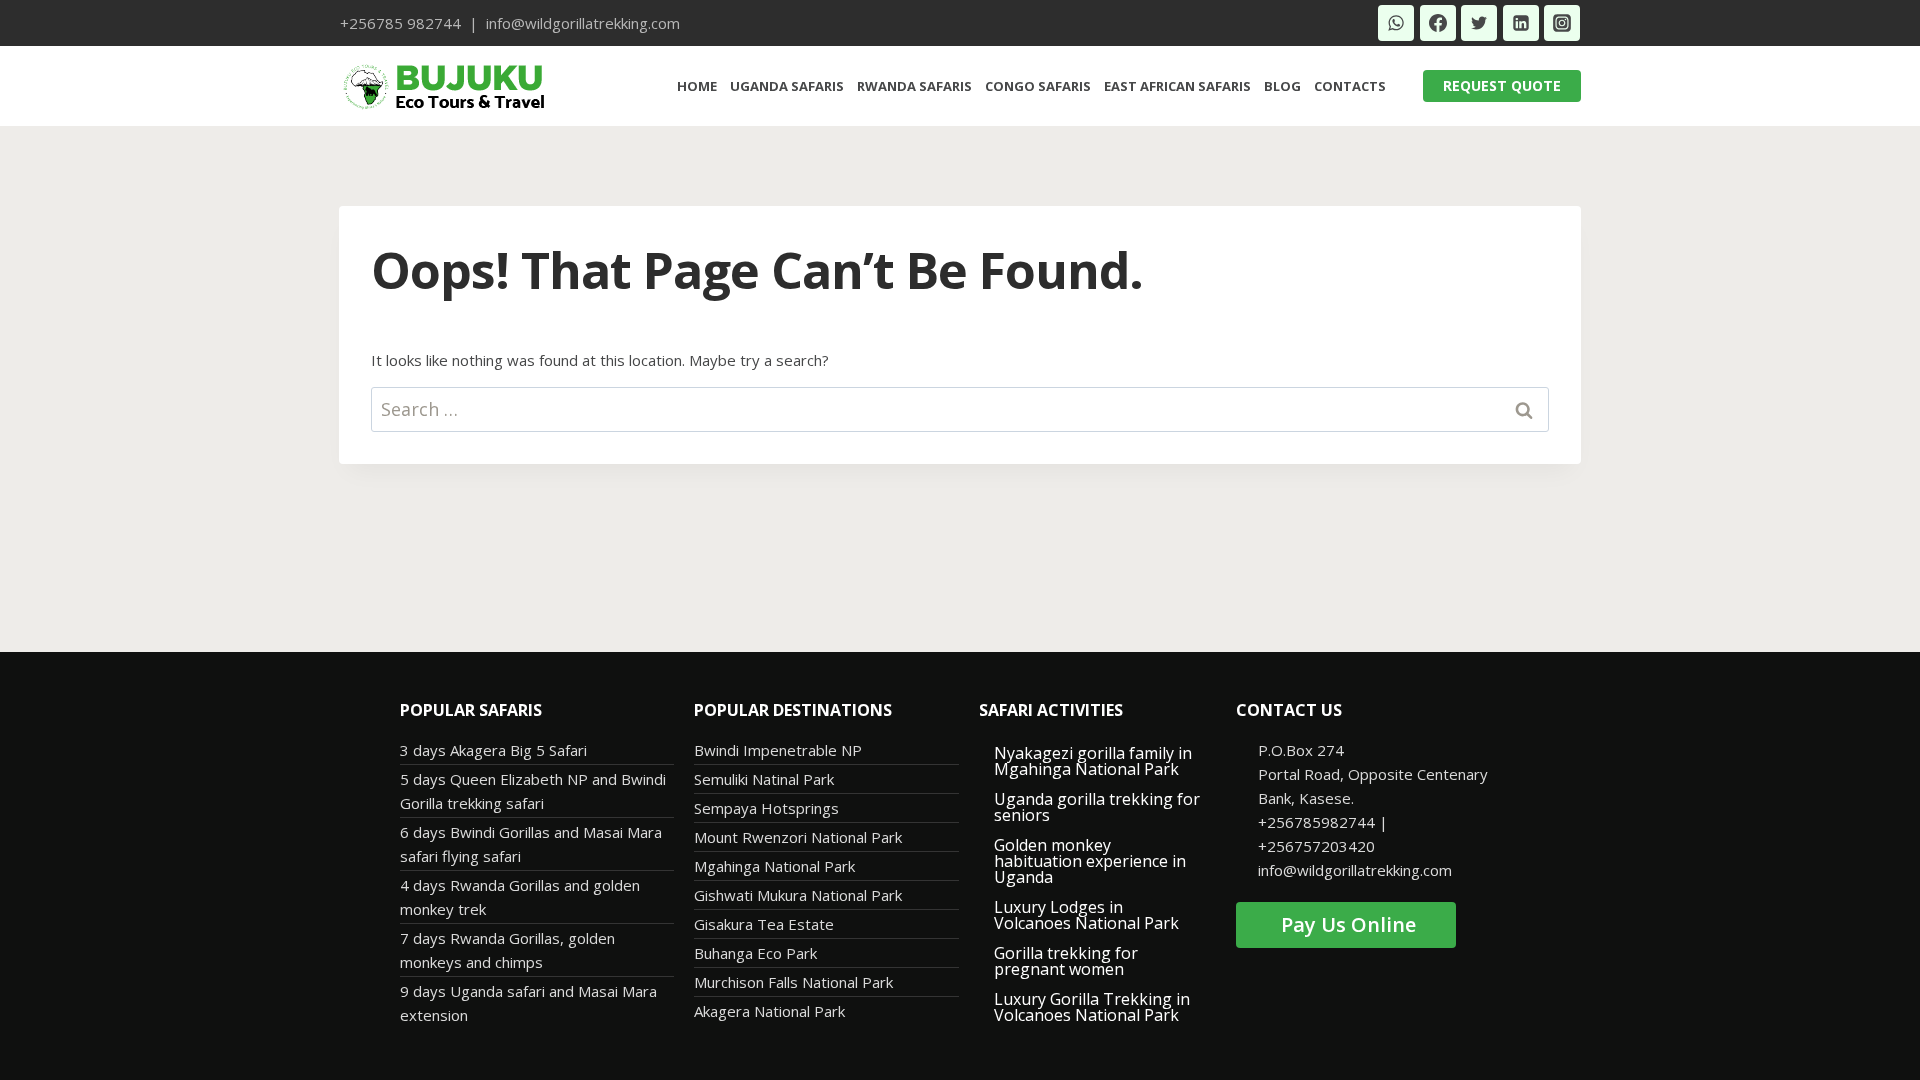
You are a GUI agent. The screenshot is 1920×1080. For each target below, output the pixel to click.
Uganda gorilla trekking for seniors (1097, 807)
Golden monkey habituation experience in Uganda (1090, 861)
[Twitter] (1479, 23)
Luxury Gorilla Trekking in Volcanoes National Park (1092, 1007)
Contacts (1350, 86)
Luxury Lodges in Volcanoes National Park (1086, 915)
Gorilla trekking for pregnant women (1066, 961)
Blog (1282, 86)
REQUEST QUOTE (1502, 85)
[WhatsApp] (1396, 23)
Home (697, 86)
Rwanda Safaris (914, 86)
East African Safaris (1177, 86)
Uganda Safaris (787, 86)
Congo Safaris (1038, 86)
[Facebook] (1438, 23)
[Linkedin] (1521, 23)
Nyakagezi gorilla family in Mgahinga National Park (1093, 761)
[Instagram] (1562, 23)
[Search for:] (959, 409)
